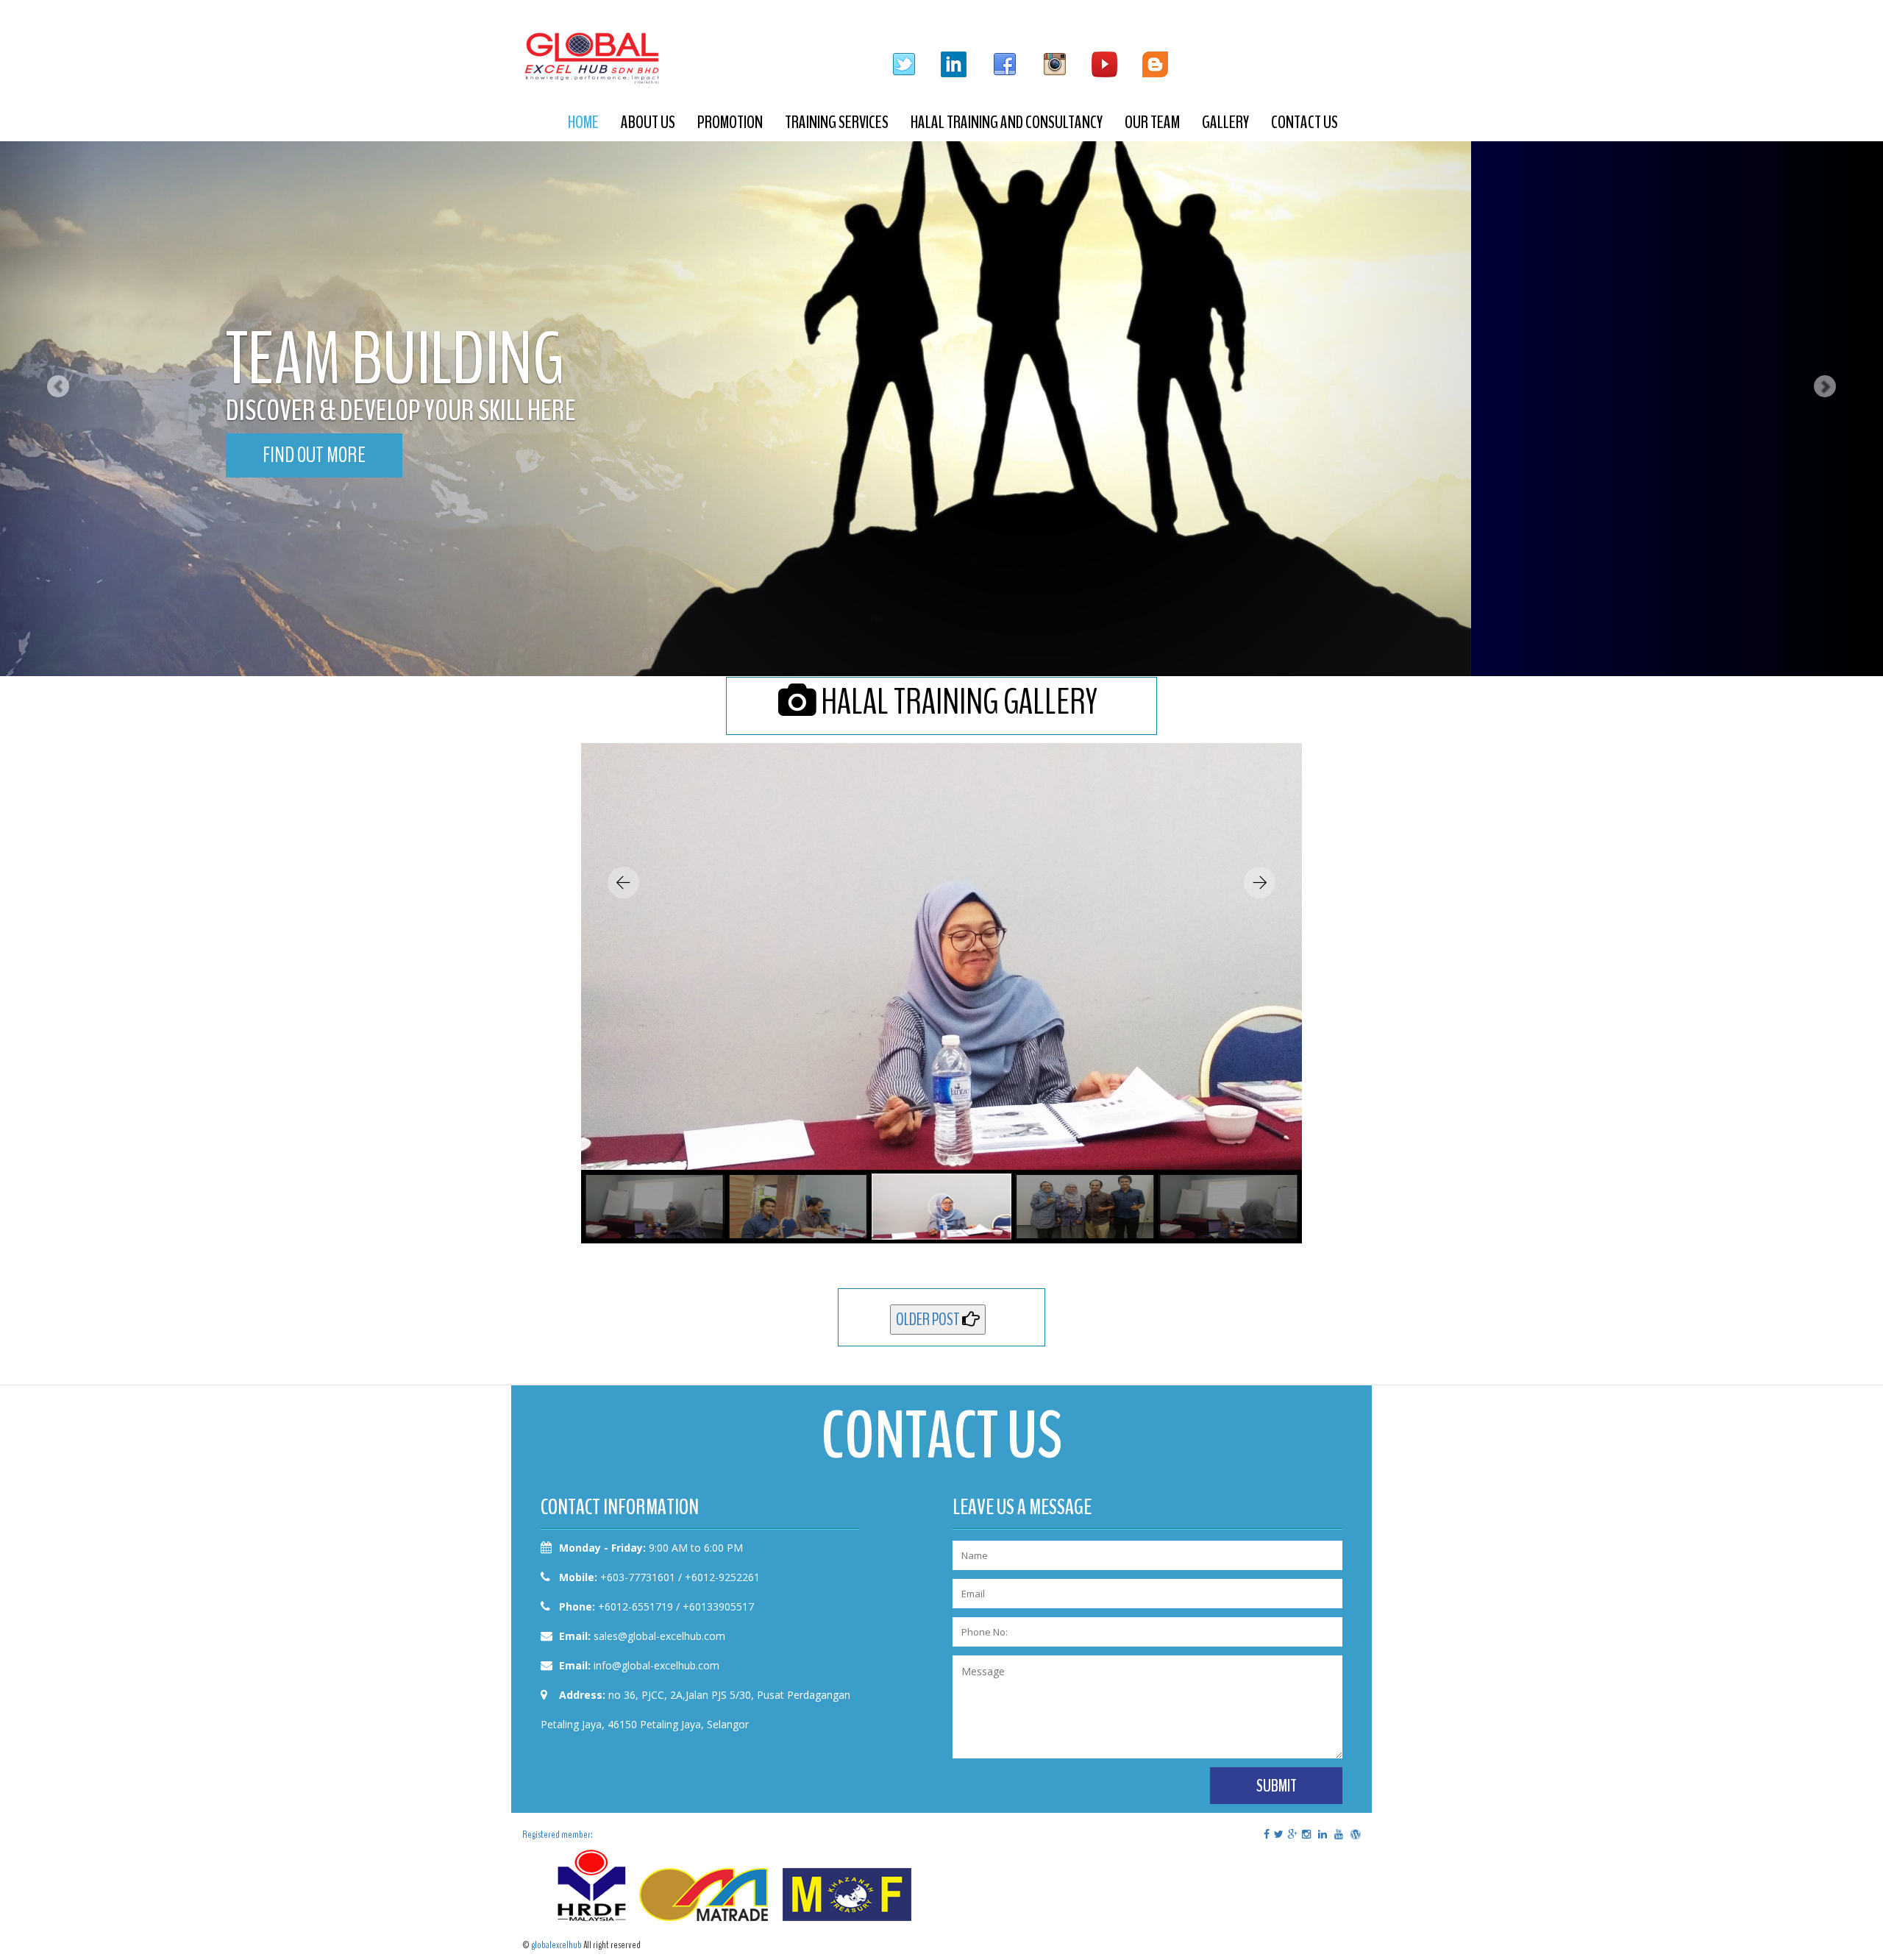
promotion (730, 122)
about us (648, 122)
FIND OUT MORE (314, 455)
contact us (1304, 122)
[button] (47, 338)
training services (837, 122)
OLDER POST (929, 1319)
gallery (1225, 122)
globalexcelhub (556, 1945)
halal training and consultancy (1007, 122)
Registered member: (558, 1835)
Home (583, 122)
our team (1152, 122)
